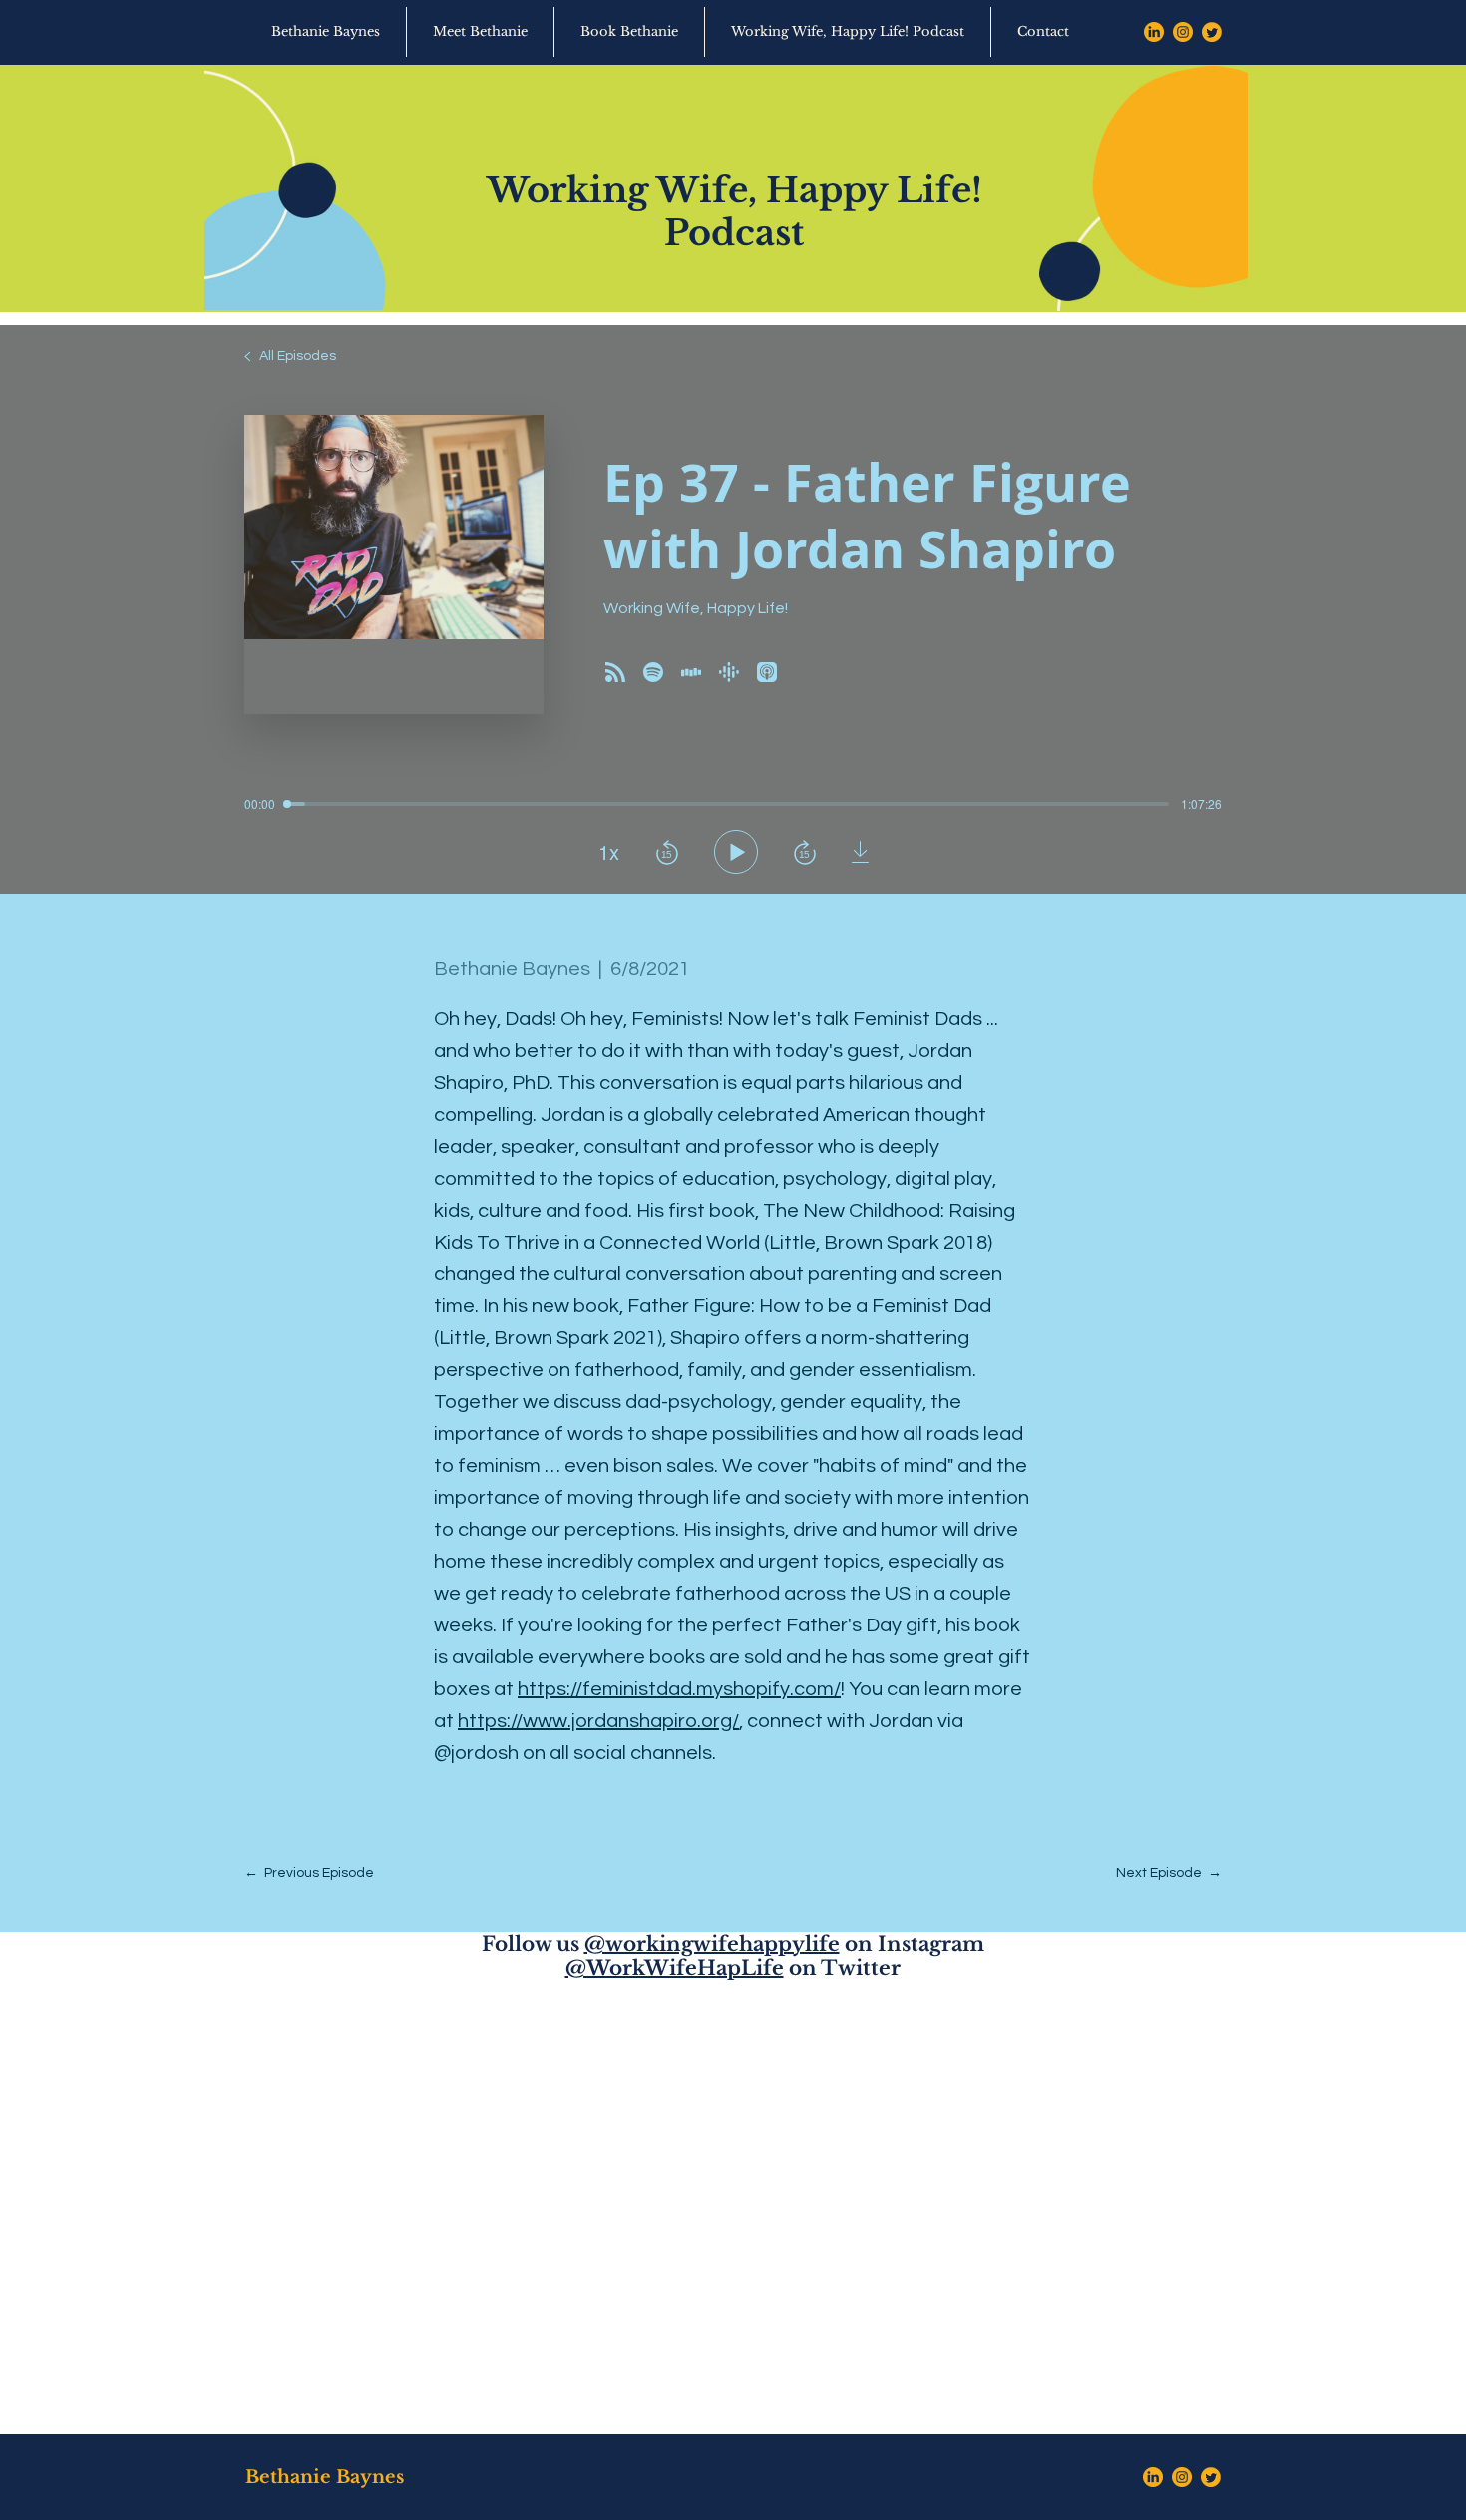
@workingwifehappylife (712, 1944)
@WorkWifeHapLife (675, 1968)
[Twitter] (1212, 32)
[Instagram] (1183, 32)
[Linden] (1154, 32)
